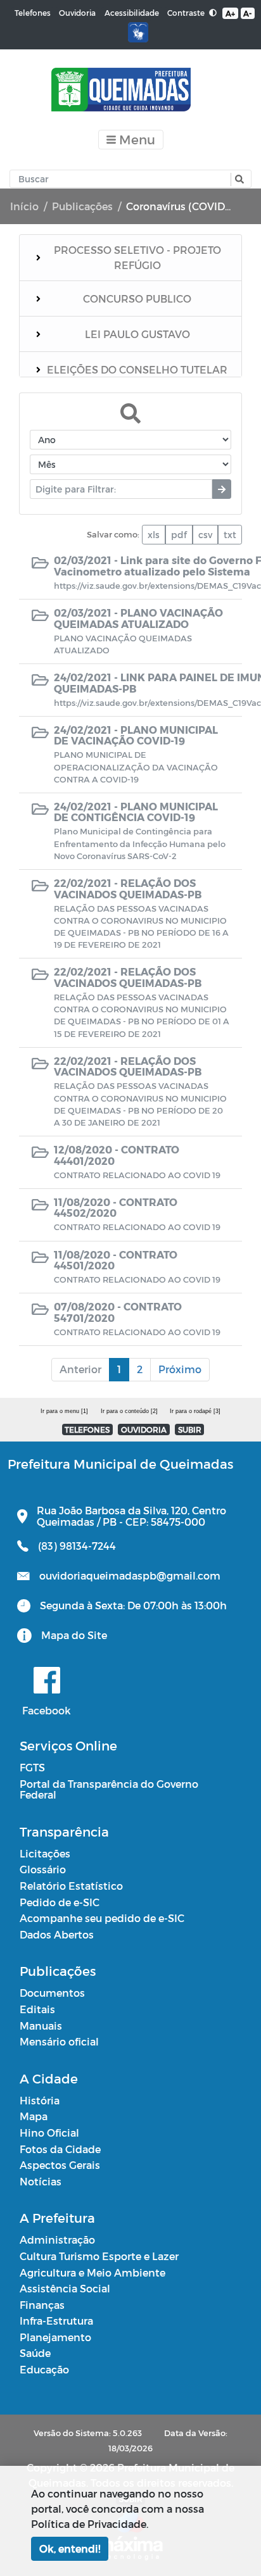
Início (24, 206)
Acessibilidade (132, 13)
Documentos (52, 1993)
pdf (179, 535)
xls (154, 535)
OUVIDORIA (144, 1429)
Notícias (41, 2181)
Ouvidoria (77, 13)
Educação (44, 2369)
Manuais (41, 2026)
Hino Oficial (49, 2133)
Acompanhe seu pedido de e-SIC (102, 1918)
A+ (230, 13)
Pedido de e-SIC (60, 1902)
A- (247, 13)
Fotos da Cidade (60, 2149)
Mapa (34, 2116)
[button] (238, 179)
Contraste (187, 13)
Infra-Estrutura (56, 2321)
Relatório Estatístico (71, 1886)
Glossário (43, 1869)
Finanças (42, 2305)
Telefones (33, 13)
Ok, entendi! (70, 2548)
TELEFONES (87, 1429)
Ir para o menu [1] (64, 1411)
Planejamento (55, 2337)
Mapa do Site (74, 1635)
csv (205, 535)
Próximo (180, 1369)
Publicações (82, 206)
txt (230, 535)
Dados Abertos (57, 1934)
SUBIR (190, 1429)
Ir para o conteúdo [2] (129, 1411)
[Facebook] (47, 1680)
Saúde (35, 2353)
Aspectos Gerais (60, 2165)
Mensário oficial (59, 2041)
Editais (37, 2009)
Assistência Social (65, 2288)
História (40, 2100)
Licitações (45, 1853)
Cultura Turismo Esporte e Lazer (99, 2256)
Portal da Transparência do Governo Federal (109, 1789)
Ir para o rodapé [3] (195, 1411)
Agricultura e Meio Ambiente (92, 2272)
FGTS (32, 1767)
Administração (57, 2240)
